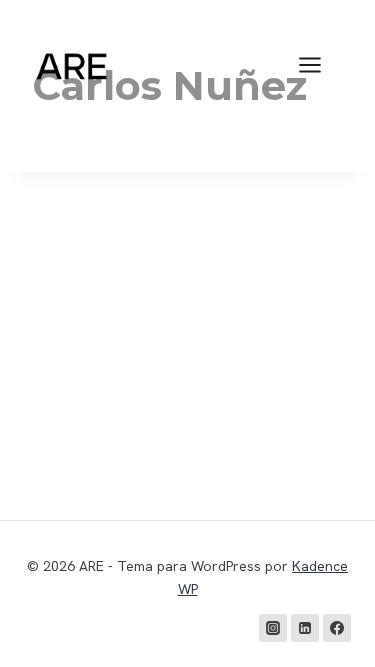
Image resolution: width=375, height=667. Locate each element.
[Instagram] (273, 628)
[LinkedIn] (305, 628)
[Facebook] (337, 628)
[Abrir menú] (320, 64)
